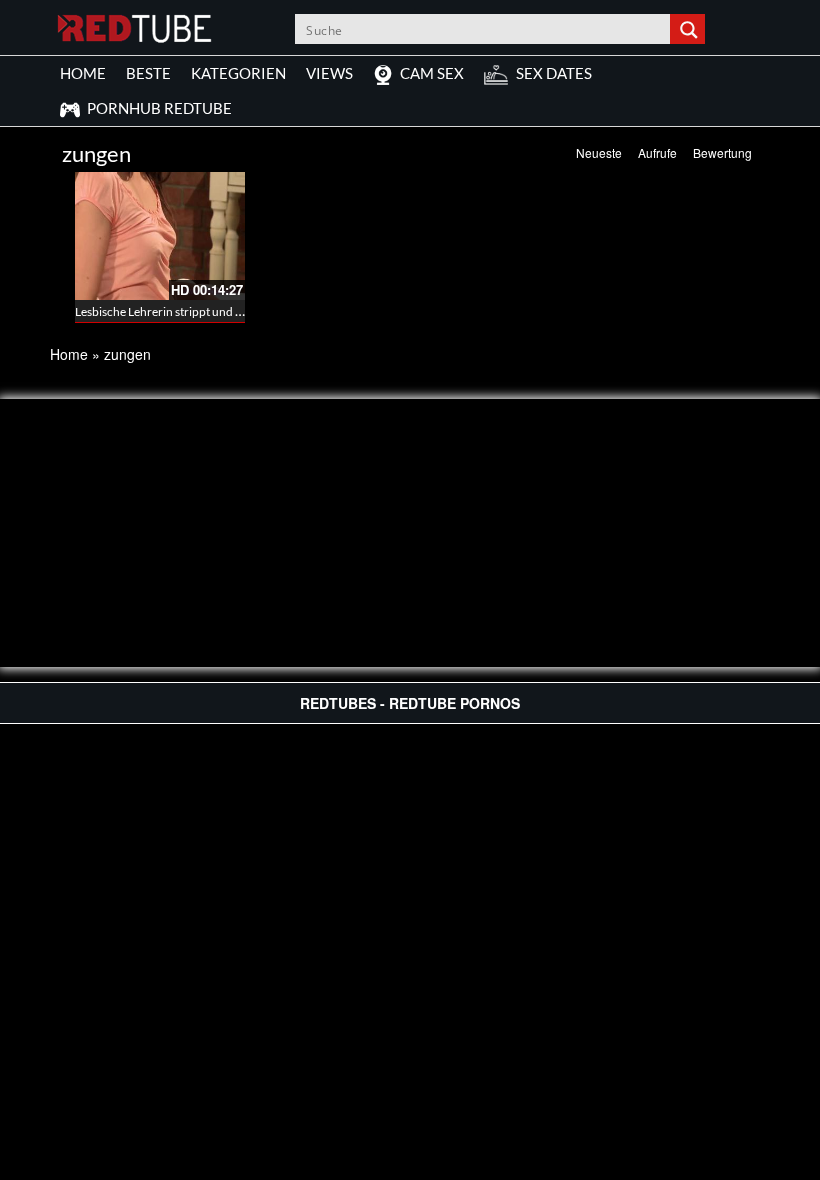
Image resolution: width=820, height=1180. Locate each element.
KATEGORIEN (238, 73)
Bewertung (722, 152)
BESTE (148, 73)
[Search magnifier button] (690, 29)
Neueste (599, 152)
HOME (83, 73)
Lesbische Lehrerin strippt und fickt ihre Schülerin (204, 311)
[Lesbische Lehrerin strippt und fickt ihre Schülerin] (160, 236)
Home (69, 354)
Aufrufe (657, 152)
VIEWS (329, 73)
